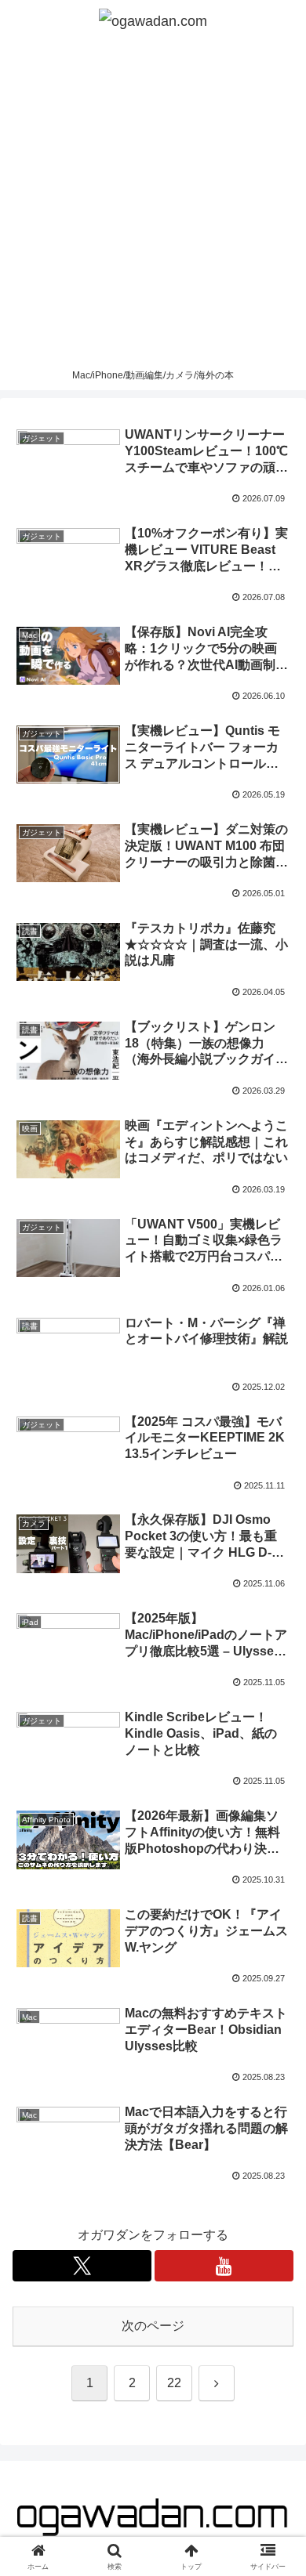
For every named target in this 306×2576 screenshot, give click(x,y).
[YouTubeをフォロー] (224, 2266)
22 (174, 2383)
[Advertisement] (153, 201)
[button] (275, 2117)
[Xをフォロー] (82, 2266)
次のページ (153, 2326)
